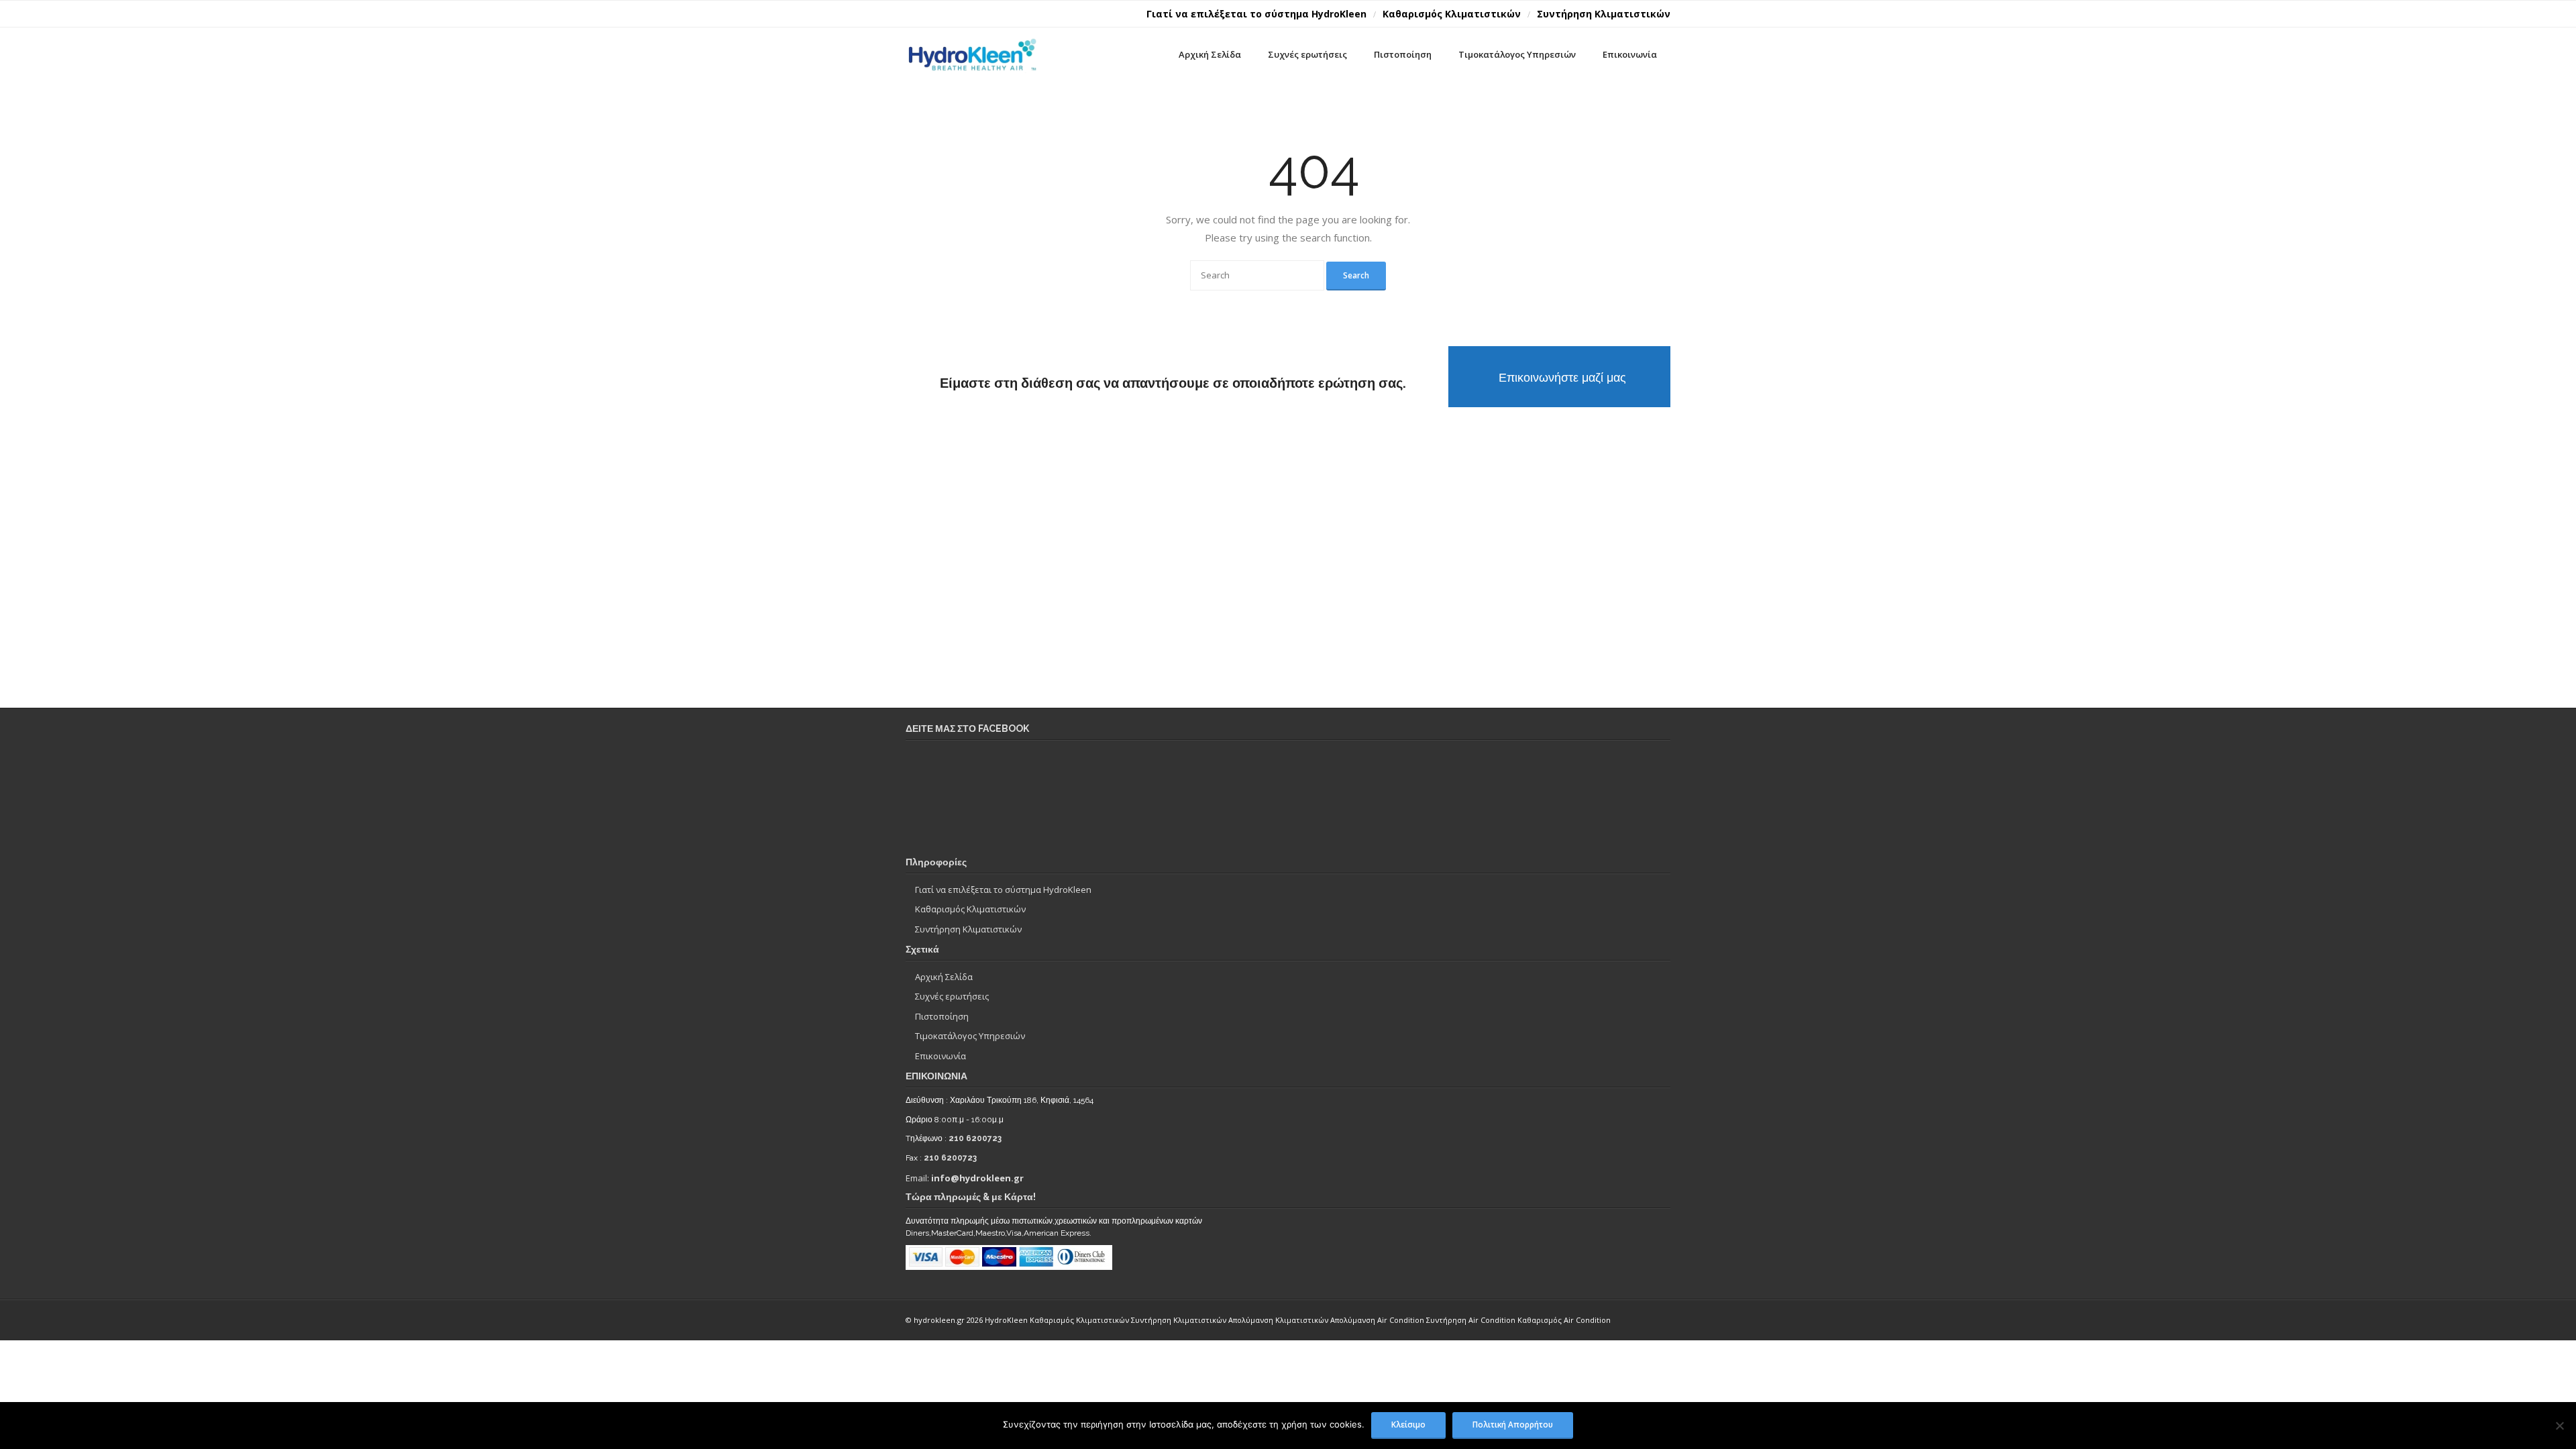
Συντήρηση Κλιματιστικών (1604, 14)
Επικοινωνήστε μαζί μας (1562, 377)
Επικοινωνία (941, 1056)
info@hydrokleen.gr (977, 1178)
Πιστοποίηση (942, 1016)
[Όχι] (2559, 1426)
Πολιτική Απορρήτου (1513, 1424)
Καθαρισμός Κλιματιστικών (1452, 14)
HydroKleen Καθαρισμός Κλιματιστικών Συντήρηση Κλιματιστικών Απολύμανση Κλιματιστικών (1158, 1320)
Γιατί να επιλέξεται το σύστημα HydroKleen (1256, 14)
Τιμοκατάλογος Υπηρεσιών (970, 1036)
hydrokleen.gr (940, 1320)
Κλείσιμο (1408, 1424)
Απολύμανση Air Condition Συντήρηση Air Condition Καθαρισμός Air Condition (1470, 1320)
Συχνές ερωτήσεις (952, 996)
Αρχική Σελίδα (944, 977)
